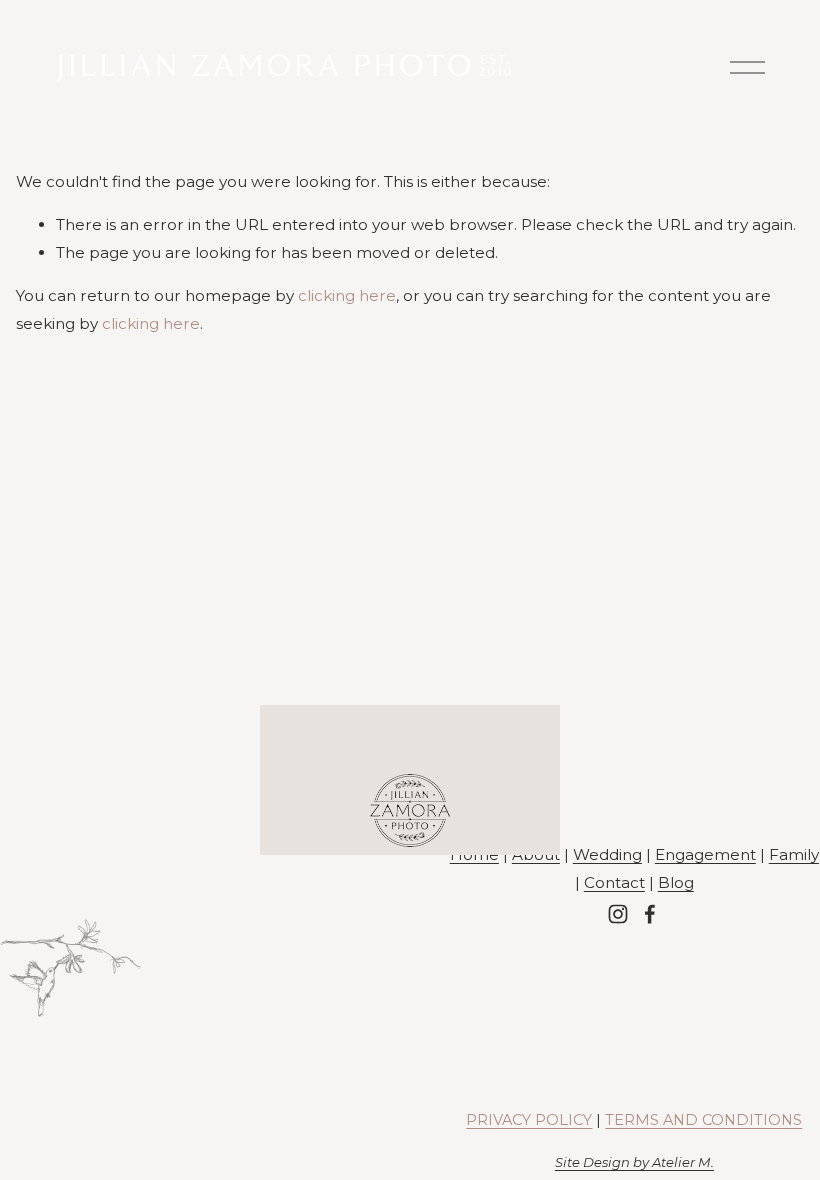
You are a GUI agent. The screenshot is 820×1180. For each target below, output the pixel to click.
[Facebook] (650, 914)
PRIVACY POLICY (529, 1120)
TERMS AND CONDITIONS (703, 1120)
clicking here (347, 295)
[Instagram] (618, 914)
